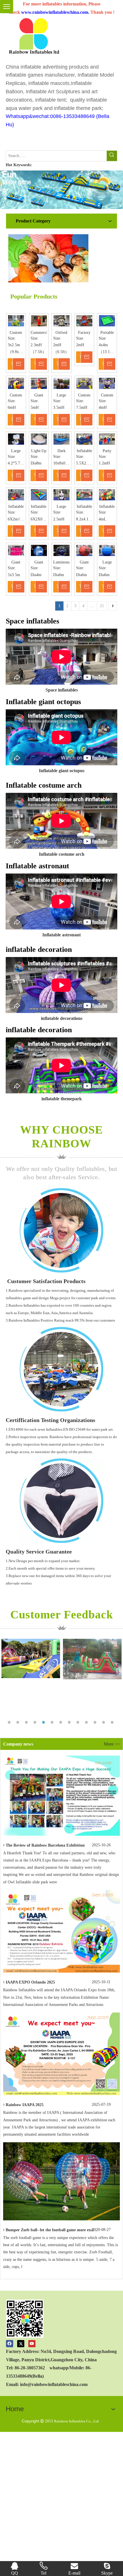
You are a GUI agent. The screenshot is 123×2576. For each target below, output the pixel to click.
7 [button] (61, 1722)
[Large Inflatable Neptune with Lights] (107, 551)
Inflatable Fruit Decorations (107, 507)
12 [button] (104, 1722)
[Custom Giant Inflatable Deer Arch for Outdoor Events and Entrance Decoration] (84, 383)
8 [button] (70, 1722)
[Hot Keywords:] (112, 156)
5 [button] (44, 1722)
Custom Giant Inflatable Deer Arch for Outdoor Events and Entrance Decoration (84, 395)
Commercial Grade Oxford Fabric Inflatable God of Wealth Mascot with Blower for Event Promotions (39, 333)
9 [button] (79, 1722)
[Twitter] (21, 2343)
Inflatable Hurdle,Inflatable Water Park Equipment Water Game (39, 507)
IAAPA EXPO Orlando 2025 (30, 1982)
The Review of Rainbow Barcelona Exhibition (45, 1845)
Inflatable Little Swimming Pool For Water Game (84, 451)
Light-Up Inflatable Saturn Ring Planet (39, 451)
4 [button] (36, 1722)
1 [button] (10, 1722)
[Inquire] (21, 364)
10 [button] (87, 1722)
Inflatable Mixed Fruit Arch (84, 507)
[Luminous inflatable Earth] (61, 551)
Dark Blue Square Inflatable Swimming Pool (61, 451)
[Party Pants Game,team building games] (107, 439)
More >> (112, 1744)
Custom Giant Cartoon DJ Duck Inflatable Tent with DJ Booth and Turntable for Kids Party (16, 395)
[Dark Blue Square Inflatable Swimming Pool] (61, 439)
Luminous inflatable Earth (61, 562)
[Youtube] (32, 2343)
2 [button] (19, 1722)
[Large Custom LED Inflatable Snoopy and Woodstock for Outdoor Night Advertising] (16, 439)
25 (102, 606)
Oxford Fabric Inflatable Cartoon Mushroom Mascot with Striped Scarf (61, 333)
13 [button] (113, 1722)
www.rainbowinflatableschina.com (55, 12)
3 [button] (27, 1722)
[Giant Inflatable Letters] (16, 551)
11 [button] (96, 1722)
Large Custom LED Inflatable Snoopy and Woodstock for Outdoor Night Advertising (16, 451)
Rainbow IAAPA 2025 (25, 2105)
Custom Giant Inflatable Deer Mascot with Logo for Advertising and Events (107, 395)
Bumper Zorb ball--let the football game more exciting (53, 2230)
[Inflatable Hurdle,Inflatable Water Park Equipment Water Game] (39, 495)
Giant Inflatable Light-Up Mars (84, 562)
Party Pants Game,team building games (107, 451)
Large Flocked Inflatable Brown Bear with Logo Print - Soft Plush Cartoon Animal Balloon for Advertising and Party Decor (61, 395)
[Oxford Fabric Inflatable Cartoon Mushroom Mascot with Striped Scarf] (61, 321)
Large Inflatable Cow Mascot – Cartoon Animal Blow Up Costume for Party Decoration (61, 507)
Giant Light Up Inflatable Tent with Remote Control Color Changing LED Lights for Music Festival (39, 562)
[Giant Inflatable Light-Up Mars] (84, 551)
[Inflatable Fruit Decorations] (107, 495)
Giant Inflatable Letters (16, 562)
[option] (31, 1659)
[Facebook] (10, 2343)
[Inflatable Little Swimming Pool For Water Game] (84, 439)
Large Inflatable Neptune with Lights (107, 562)
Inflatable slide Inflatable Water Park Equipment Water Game (16, 507)
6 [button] (53, 1722)
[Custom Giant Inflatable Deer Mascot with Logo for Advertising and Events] (107, 383)
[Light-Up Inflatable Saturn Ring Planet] (39, 439)
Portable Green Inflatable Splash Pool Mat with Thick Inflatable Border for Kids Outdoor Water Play (107, 333)
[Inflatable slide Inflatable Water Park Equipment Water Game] (16, 495)
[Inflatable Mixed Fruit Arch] (84, 495)
